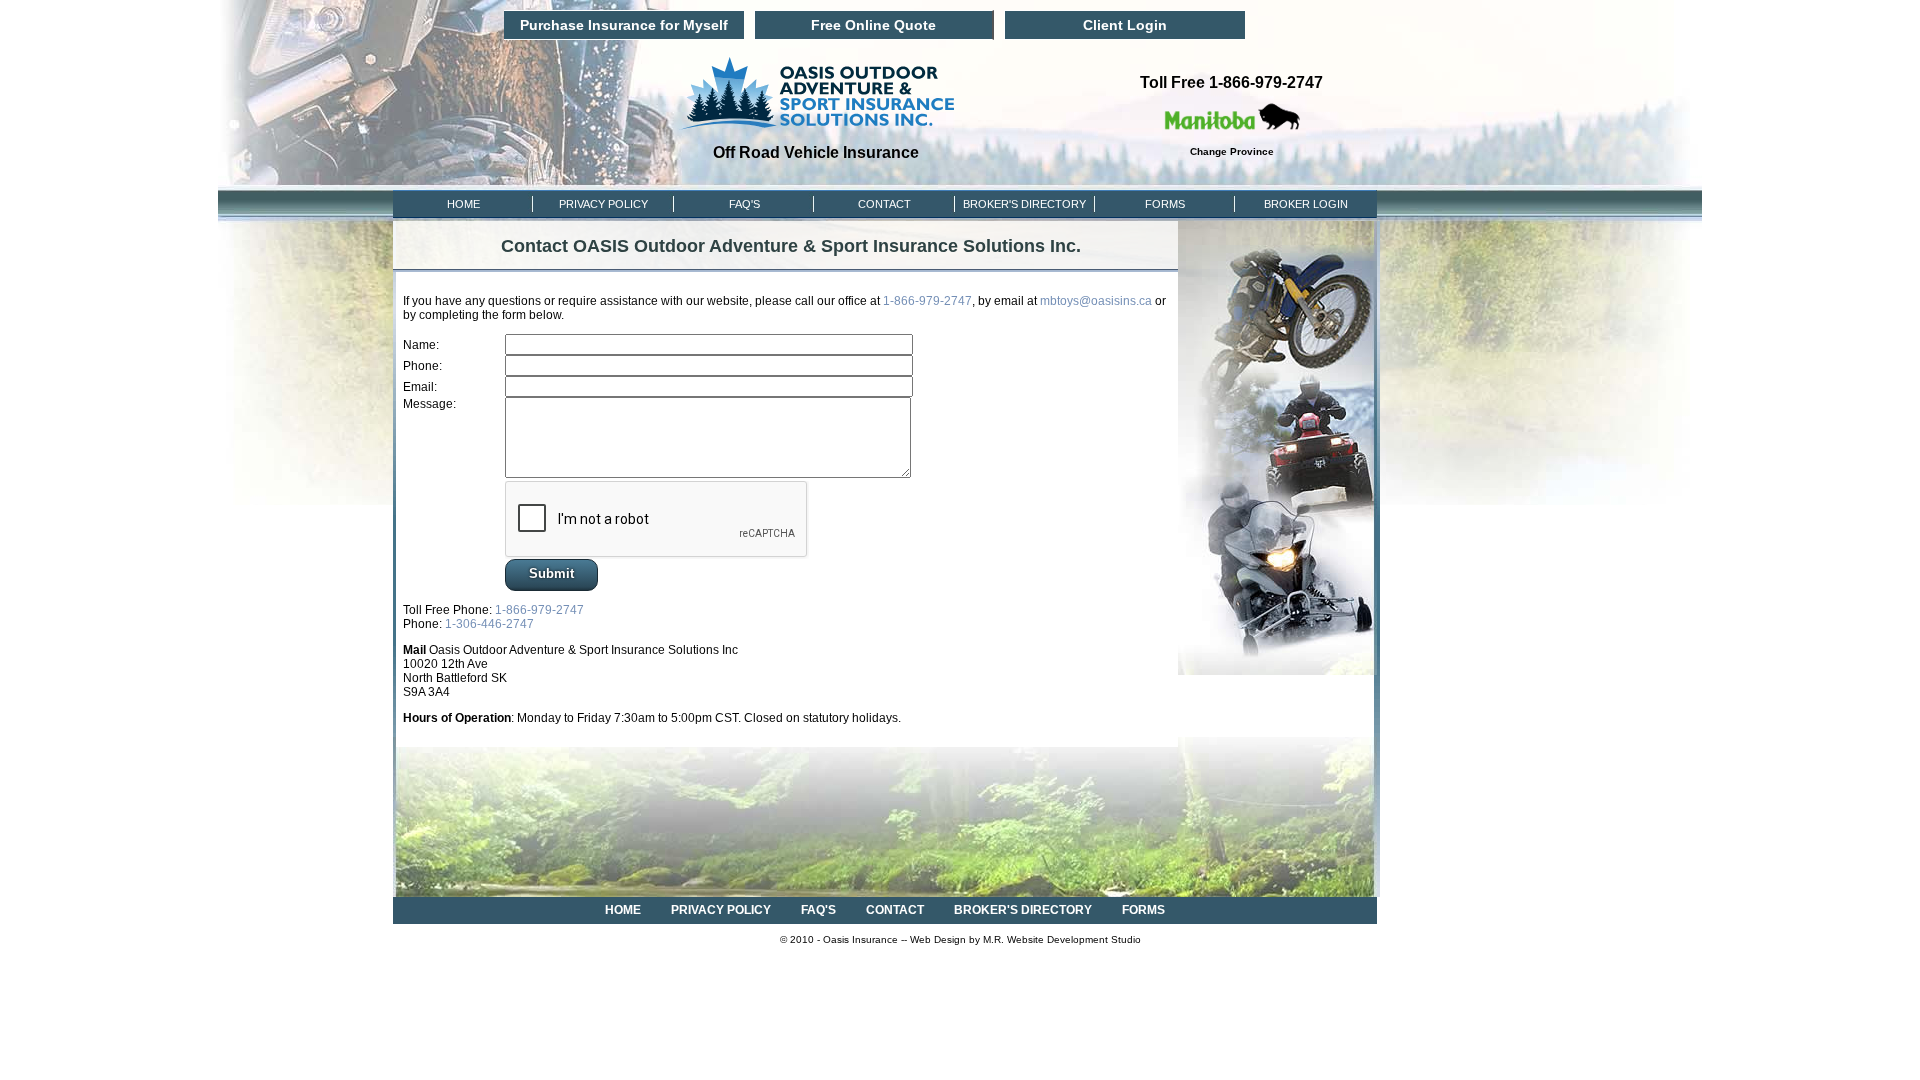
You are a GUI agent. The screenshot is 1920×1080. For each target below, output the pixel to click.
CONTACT (884, 204)
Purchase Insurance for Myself (624, 25)
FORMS (1165, 204)
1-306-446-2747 (489, 624)
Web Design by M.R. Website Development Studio (1025, 939)
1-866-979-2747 (927, 301)
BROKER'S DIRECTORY (1023, 910)
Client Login (1125, 25)
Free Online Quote (873, 25)
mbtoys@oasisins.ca (1096, 301)
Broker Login (1306, 204)
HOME (463, 204)
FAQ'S (744, 204)
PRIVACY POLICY (603, 204)
